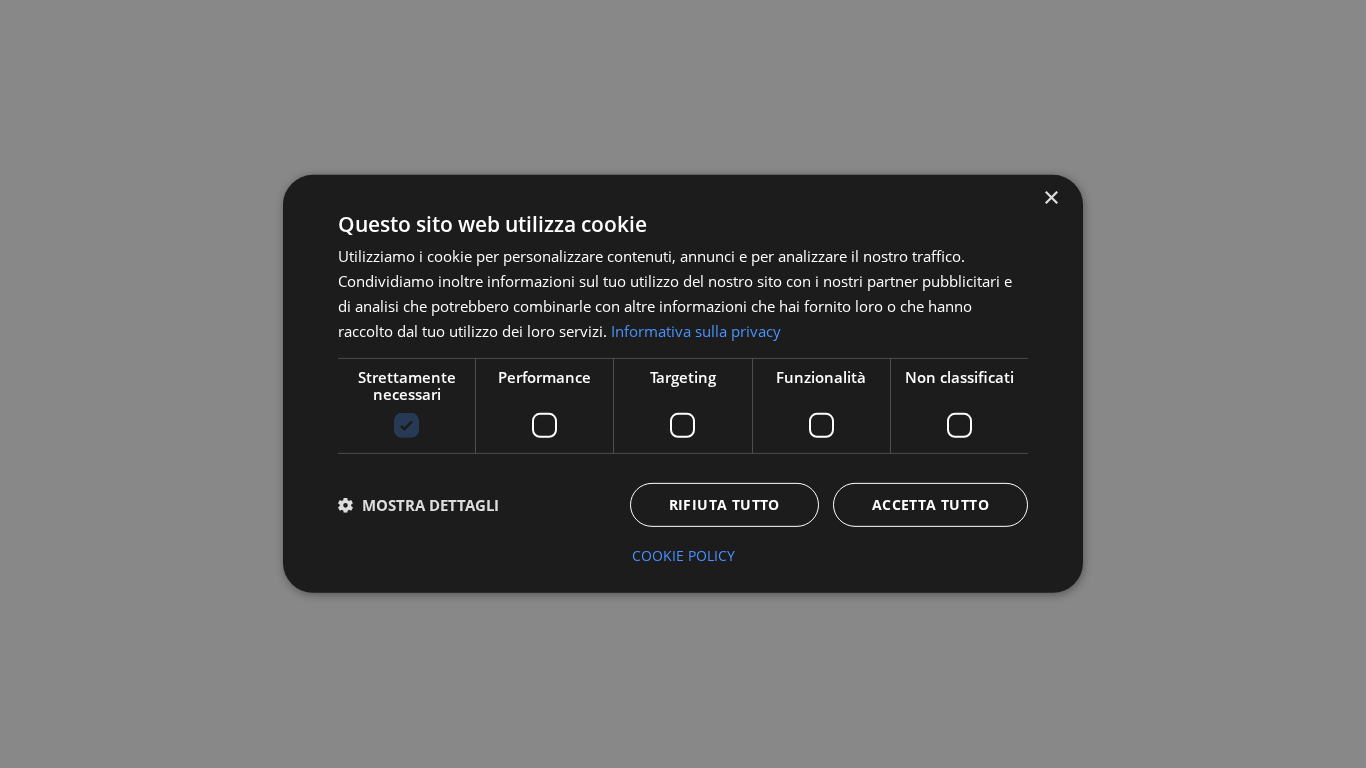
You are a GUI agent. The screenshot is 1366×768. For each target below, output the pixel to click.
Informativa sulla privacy (696, 330)
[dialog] (683, 384)
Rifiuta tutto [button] (724, 504)
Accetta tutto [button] (930, 504)
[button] (418, 505)
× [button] (1050, 198)
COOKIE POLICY (683, 556)
